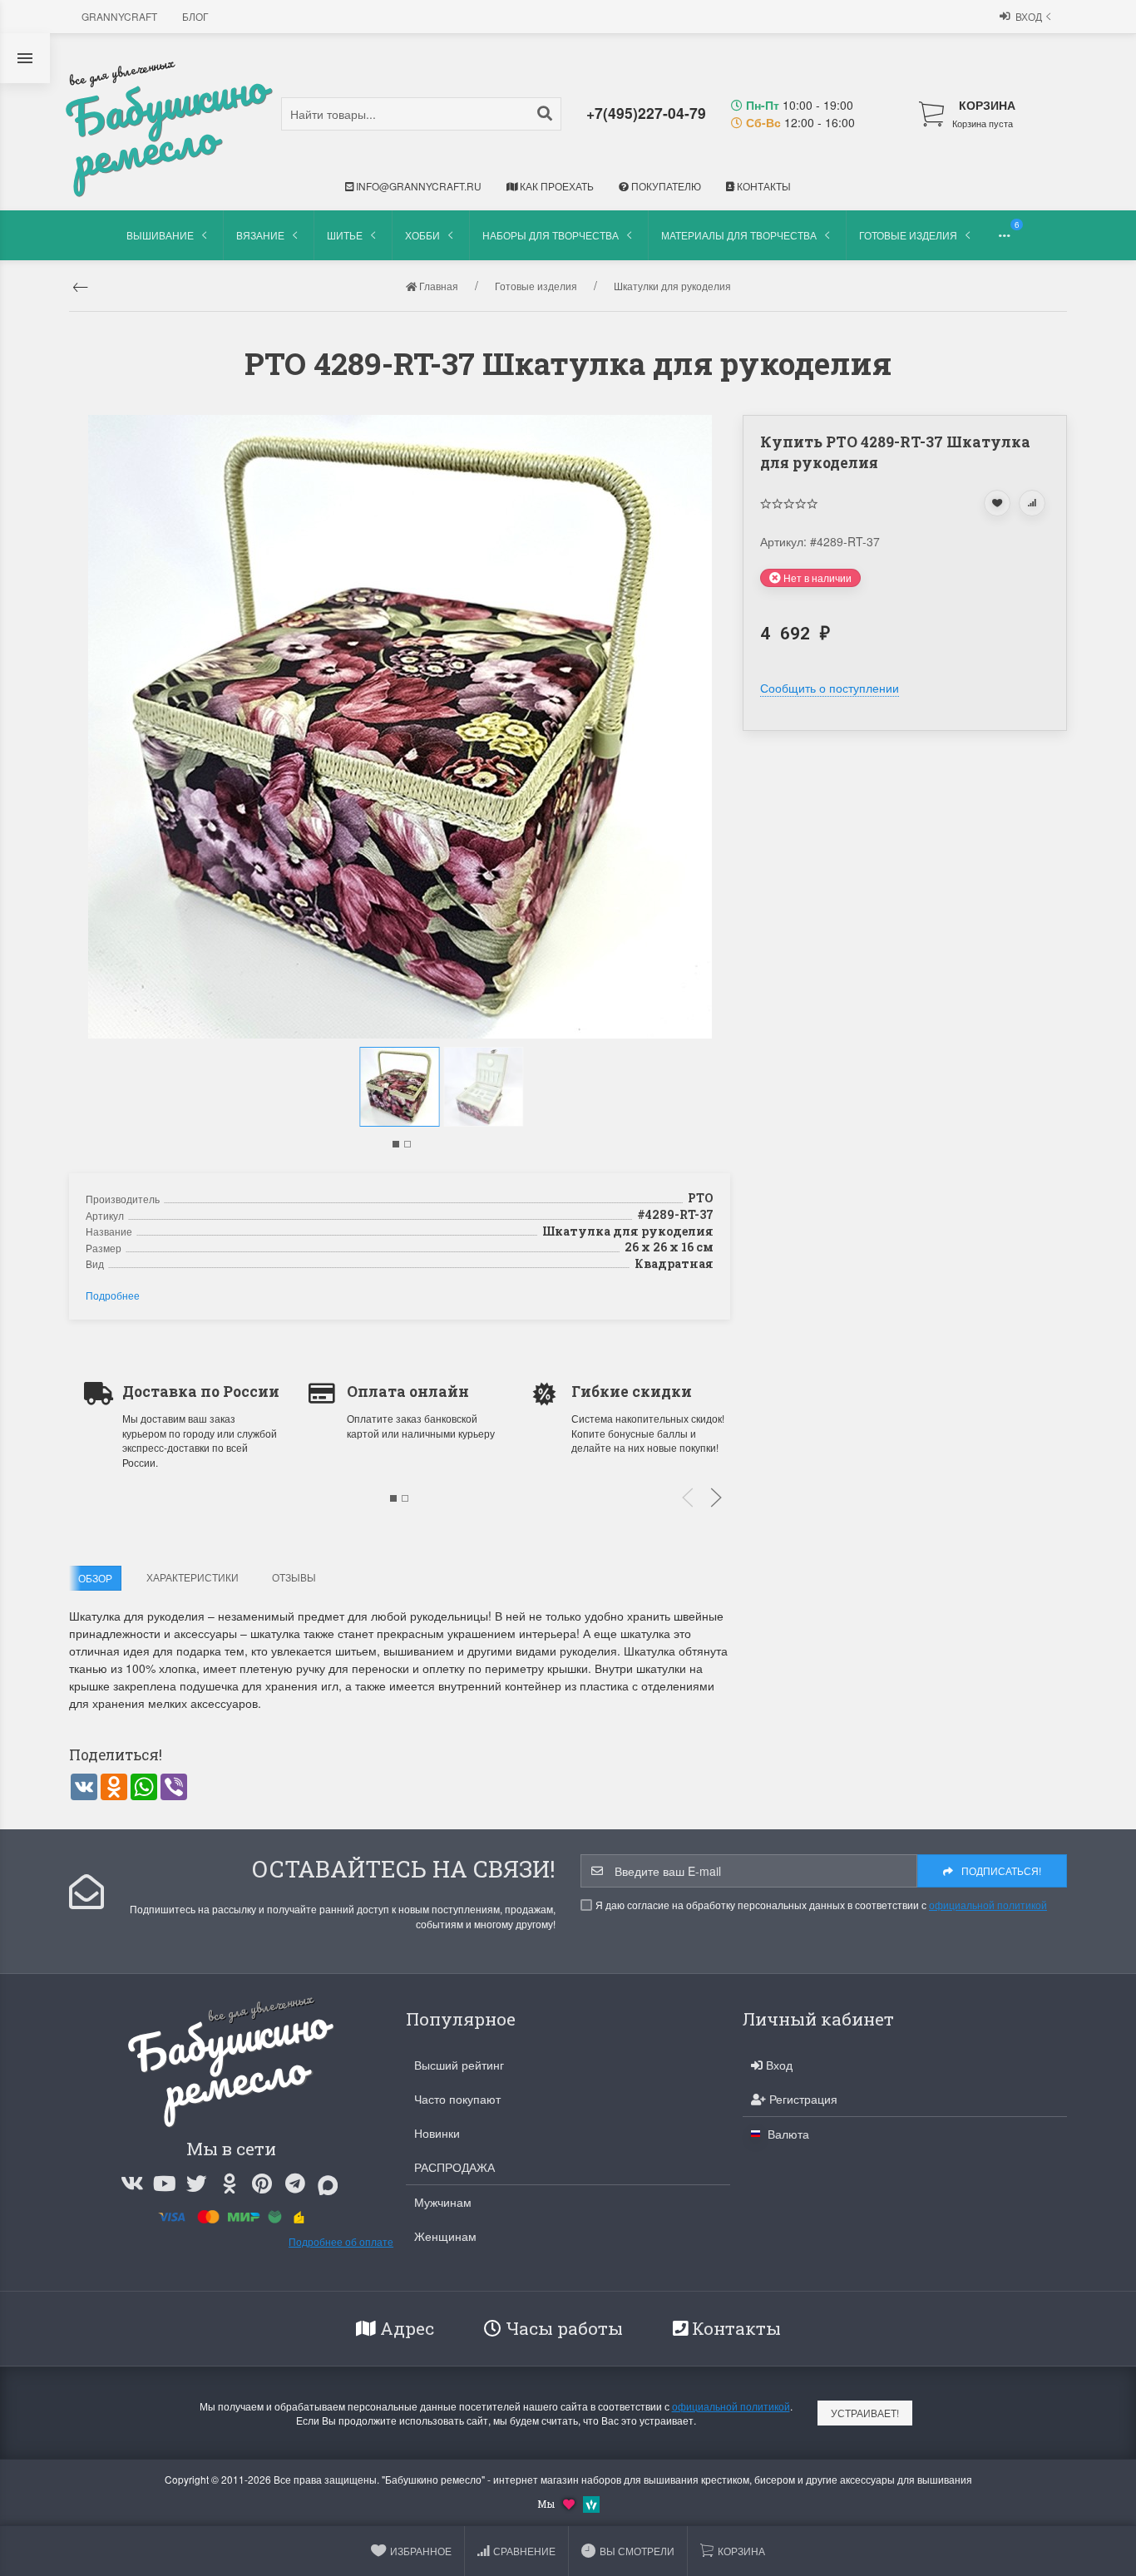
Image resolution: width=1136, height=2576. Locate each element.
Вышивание (160, 235)
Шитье (345, 235)
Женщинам (445, 2236)
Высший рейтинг (459, 2065)
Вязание (260, 235)
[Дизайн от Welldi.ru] (591, 2502)
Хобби (422, 235)
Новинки (437, 2133)
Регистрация (802, 2099)
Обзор (95, 1578)
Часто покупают (457, 2099)
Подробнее (113, 1295)
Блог (195, 16)
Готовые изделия (908, 235)
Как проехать (556, 186)
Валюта (787, 2134)
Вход (1029, 16)
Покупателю (665, 186)
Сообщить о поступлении (830, 688)
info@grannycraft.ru (417, 186)
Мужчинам (443, 2202)
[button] (396, 1144)
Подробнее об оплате (341, 2241)
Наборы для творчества (551, 235)
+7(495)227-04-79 (646, 113)
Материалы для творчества (739, 235)
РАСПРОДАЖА (454, 2167)
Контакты (763, 186)
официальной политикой (988, 1905)
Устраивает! (865, 2413)
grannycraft (119, 16)
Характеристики (193, 1577)
